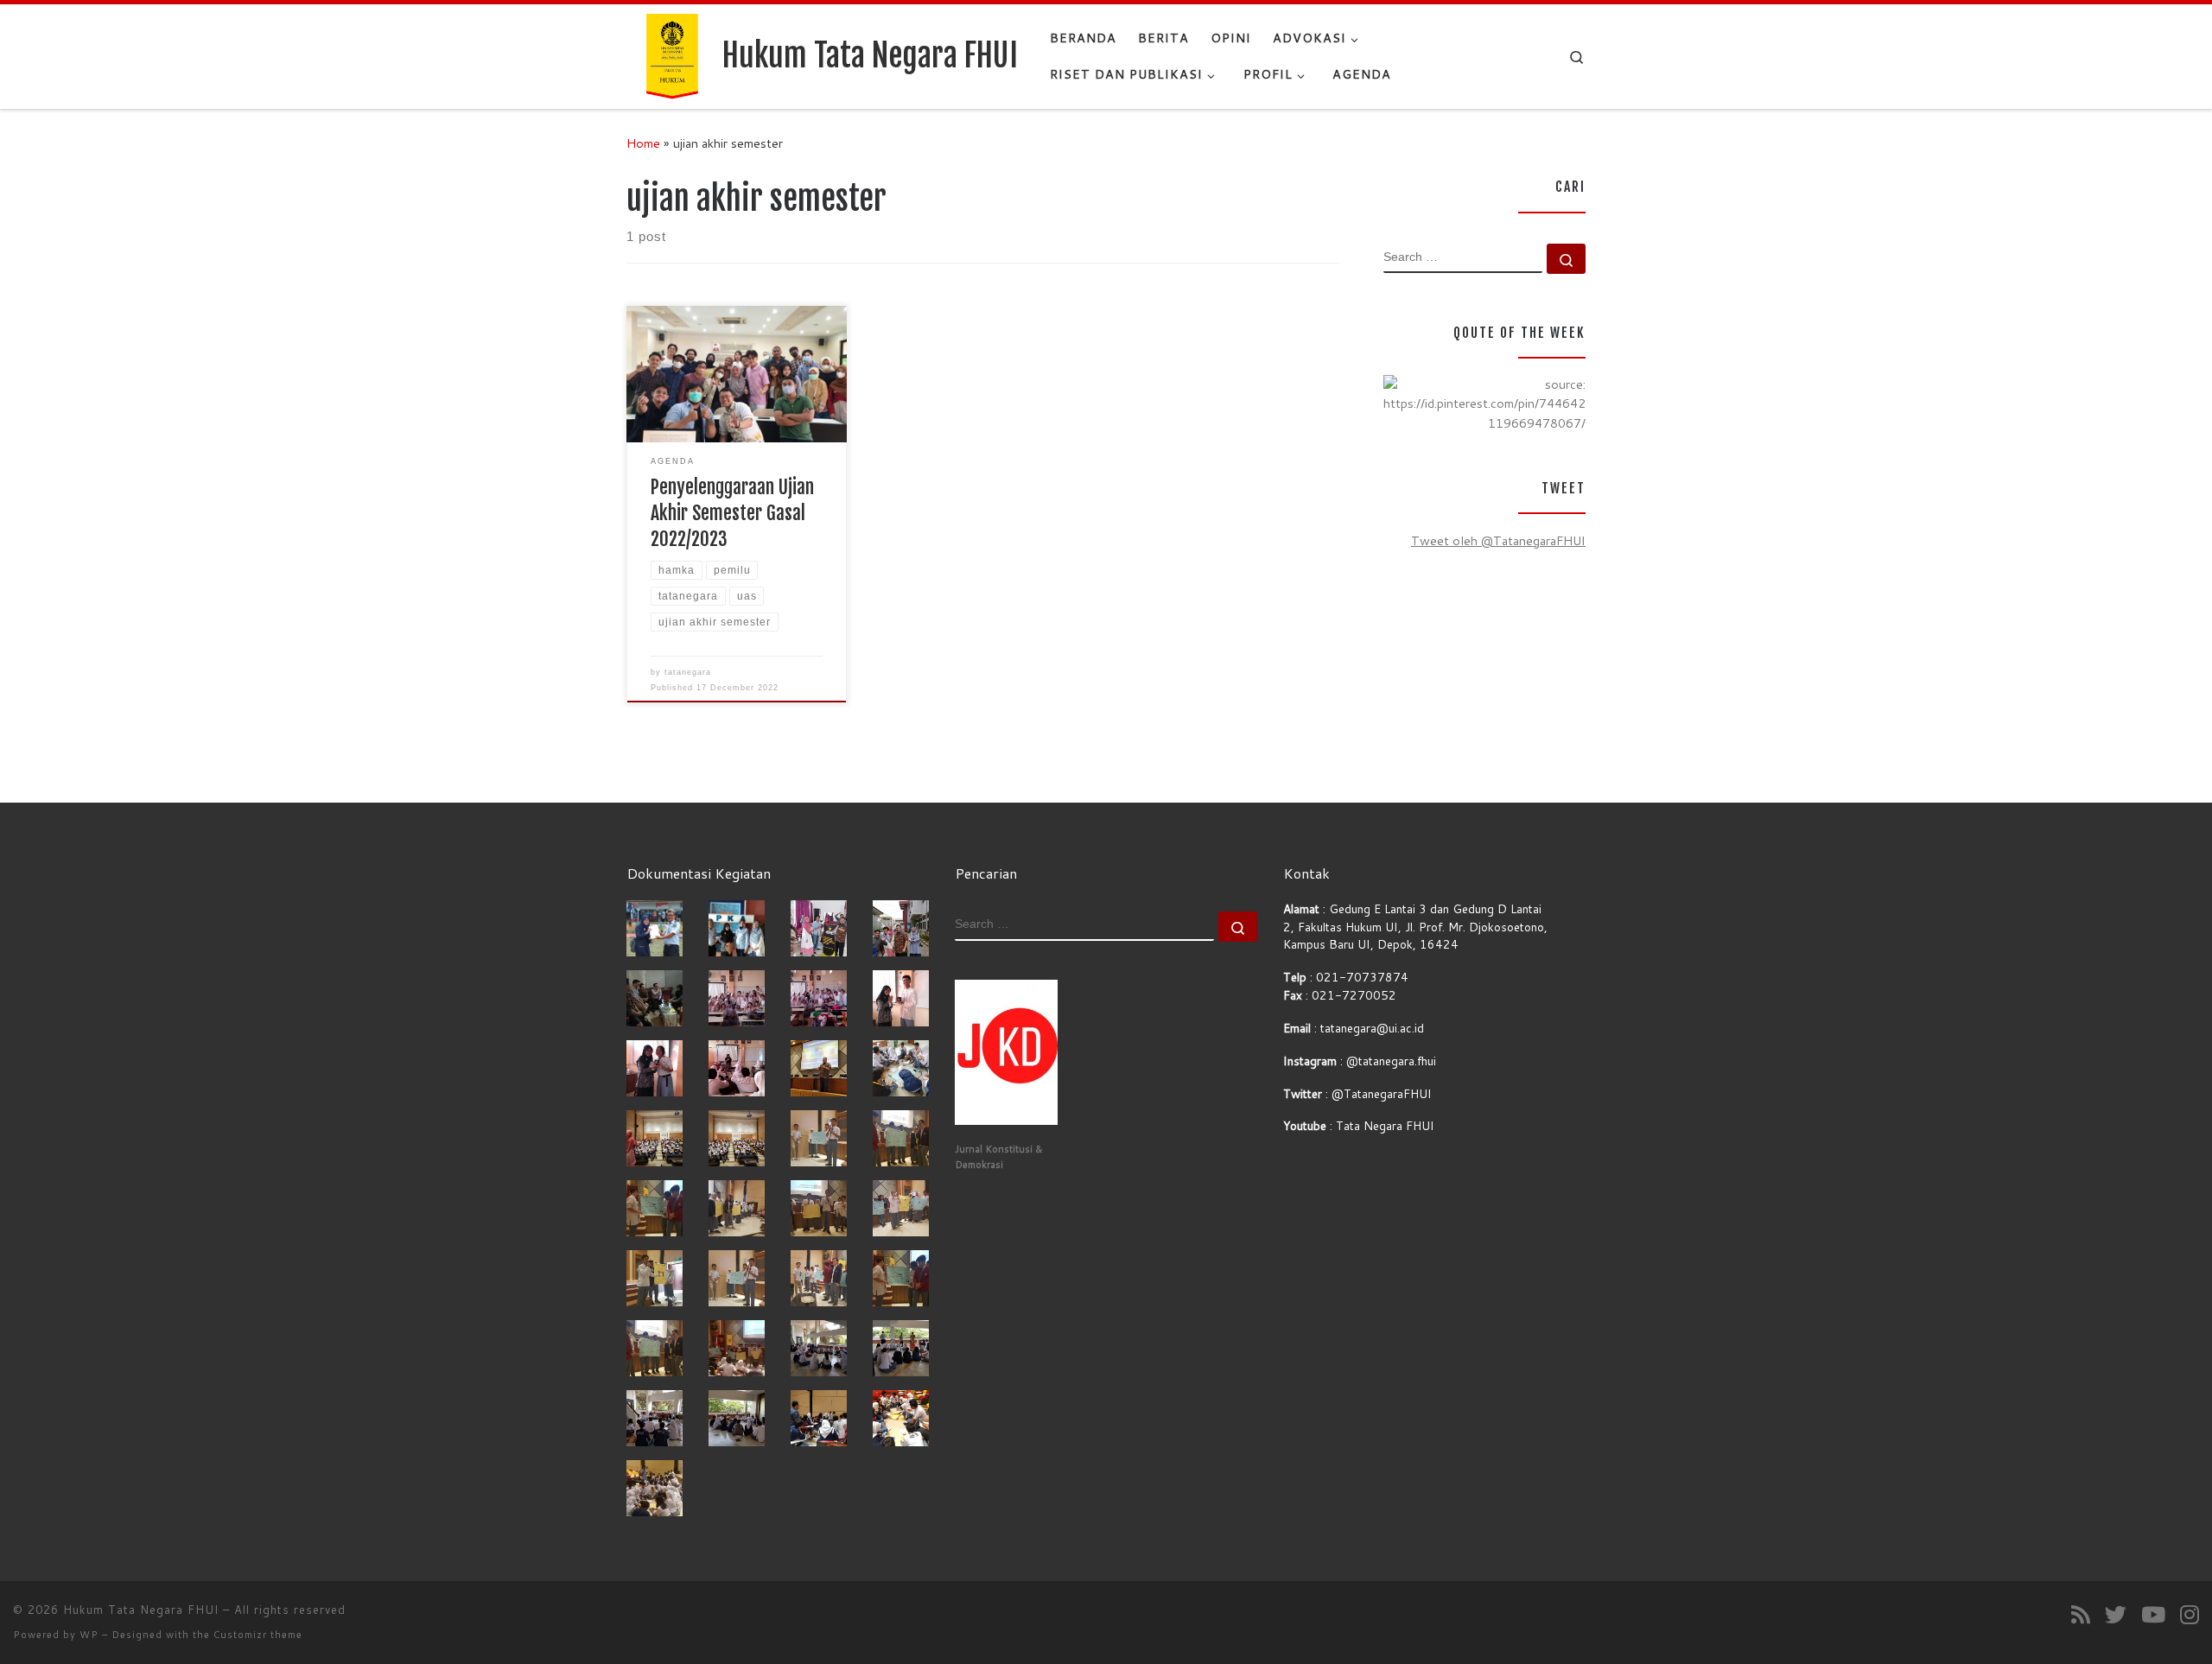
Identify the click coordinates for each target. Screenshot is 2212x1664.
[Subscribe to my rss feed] (2081, 1614)
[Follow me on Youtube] (2153, 1614)
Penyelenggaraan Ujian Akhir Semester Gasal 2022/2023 (732, 513)
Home (643, 143)
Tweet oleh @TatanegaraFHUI (1498, 540)
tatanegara (688, 672)
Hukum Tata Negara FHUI (141, 1610)
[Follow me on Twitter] (2116, 1614)
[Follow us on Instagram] (2190, 1614)
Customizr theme (258, 1635)
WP (89, 1635)
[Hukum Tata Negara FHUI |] (671, 55)
